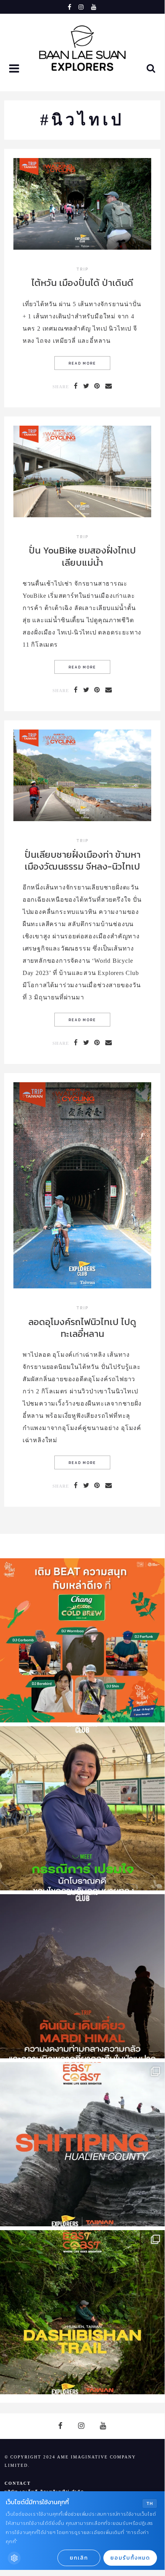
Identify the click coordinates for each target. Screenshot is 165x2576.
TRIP (82, 270)
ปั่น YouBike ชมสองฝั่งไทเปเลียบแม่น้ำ (82, 556)
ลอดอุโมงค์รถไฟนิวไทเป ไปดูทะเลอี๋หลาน (82, 1328)
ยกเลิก (79, 2558)
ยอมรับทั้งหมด (130, 2558)
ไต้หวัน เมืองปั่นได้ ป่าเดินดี (82, 283)
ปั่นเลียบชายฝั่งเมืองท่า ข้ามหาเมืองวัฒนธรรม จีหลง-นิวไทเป (82, 860)
